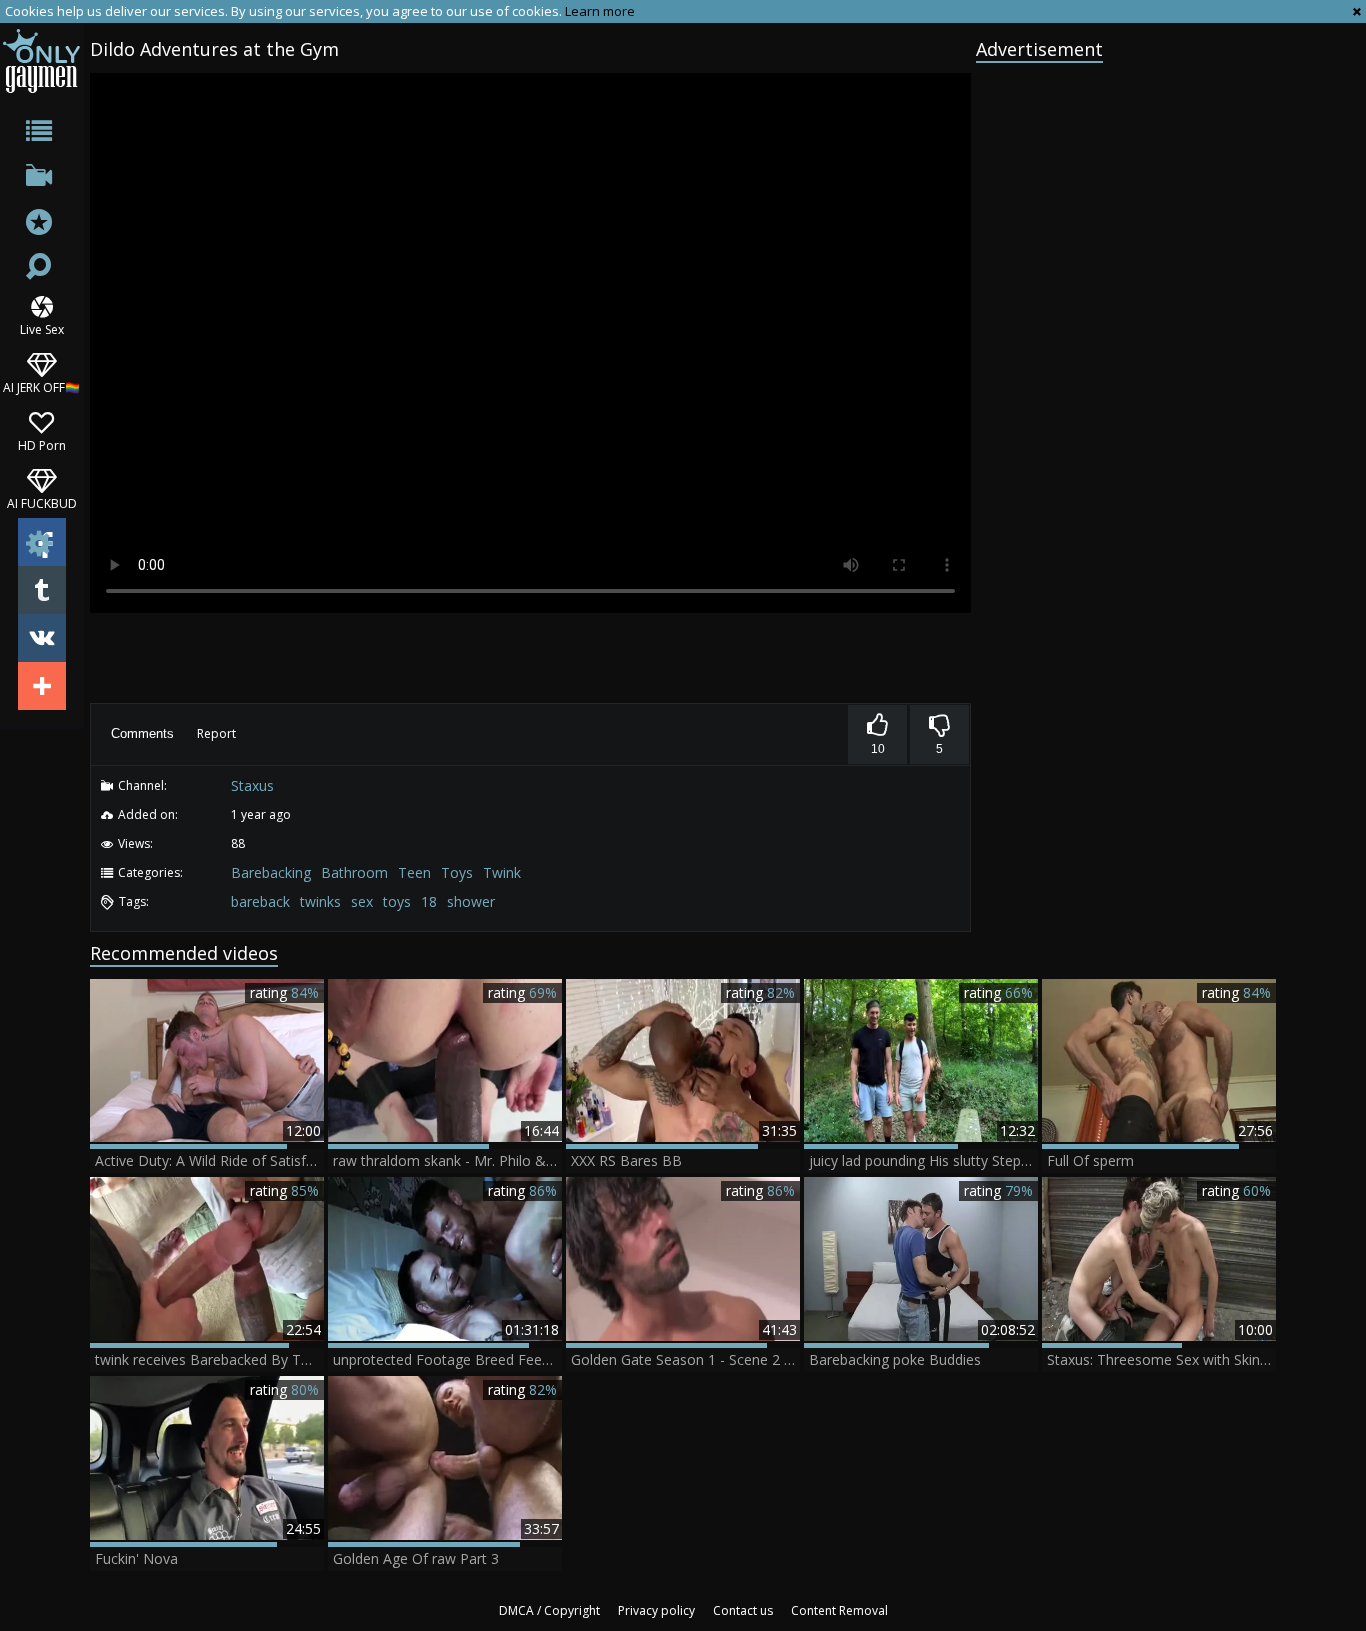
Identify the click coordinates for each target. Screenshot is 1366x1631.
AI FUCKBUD (42, 502)
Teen (414, 872)
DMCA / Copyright (549, 1610)
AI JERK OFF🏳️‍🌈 (41, 386)
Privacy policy (656, 1610)
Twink (502, 872)
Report (216, 733)
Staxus (252, 785)
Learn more (600, 11)
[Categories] (41, 134)
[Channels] (41, 179)
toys (397, 901)
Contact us (743, 1610)
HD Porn (42, 444)
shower (471, 901)
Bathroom (354, 872)
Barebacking (271, 872)
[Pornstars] (41, 224)
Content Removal (839, 1610)
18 (429, 901)
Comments (142, 733)
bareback (260, 901)
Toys (457, 872)
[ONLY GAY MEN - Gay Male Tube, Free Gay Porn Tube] (41, 60)
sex (362, 901)
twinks (320, 901)
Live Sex (42, 328)
